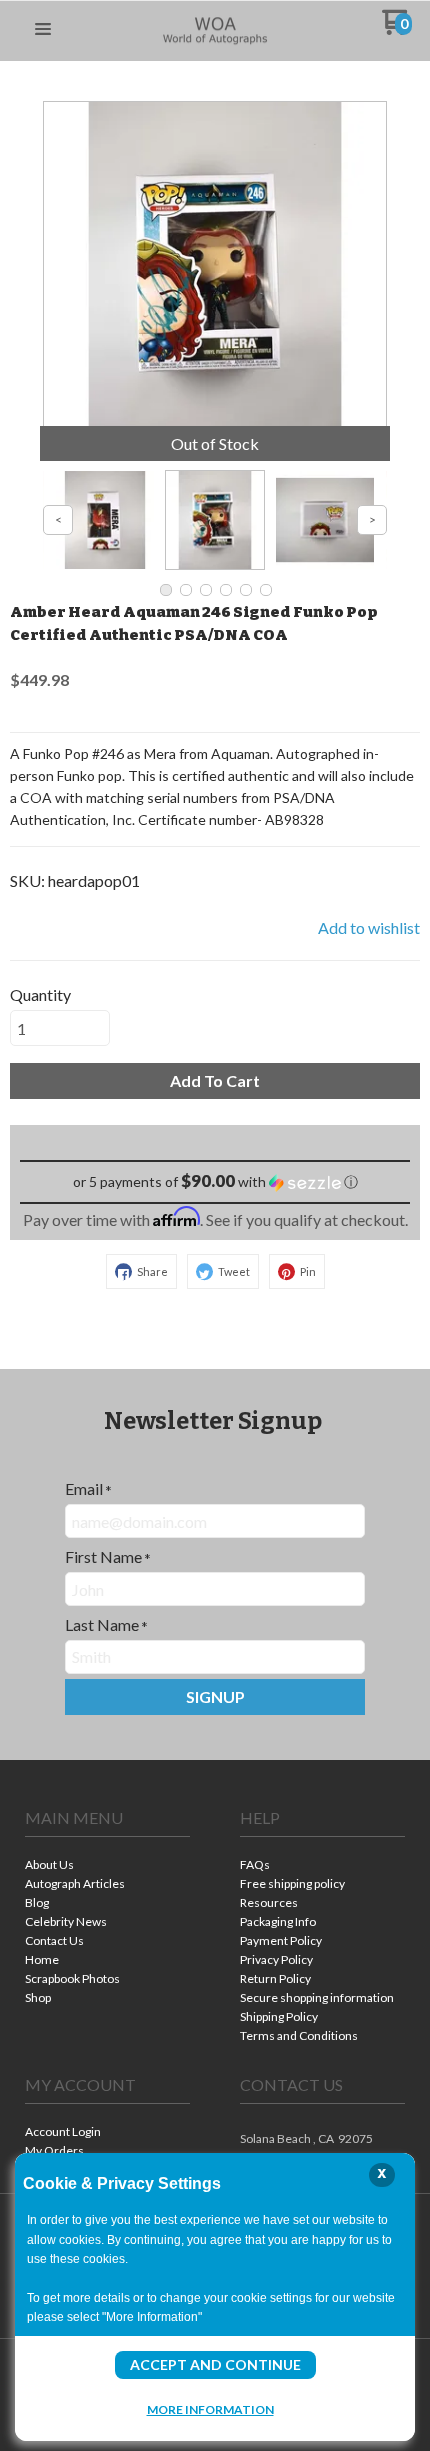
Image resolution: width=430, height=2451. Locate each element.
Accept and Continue (215, 2364)
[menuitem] (107, 1866)
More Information (210, 2409)
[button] (43, 30)
